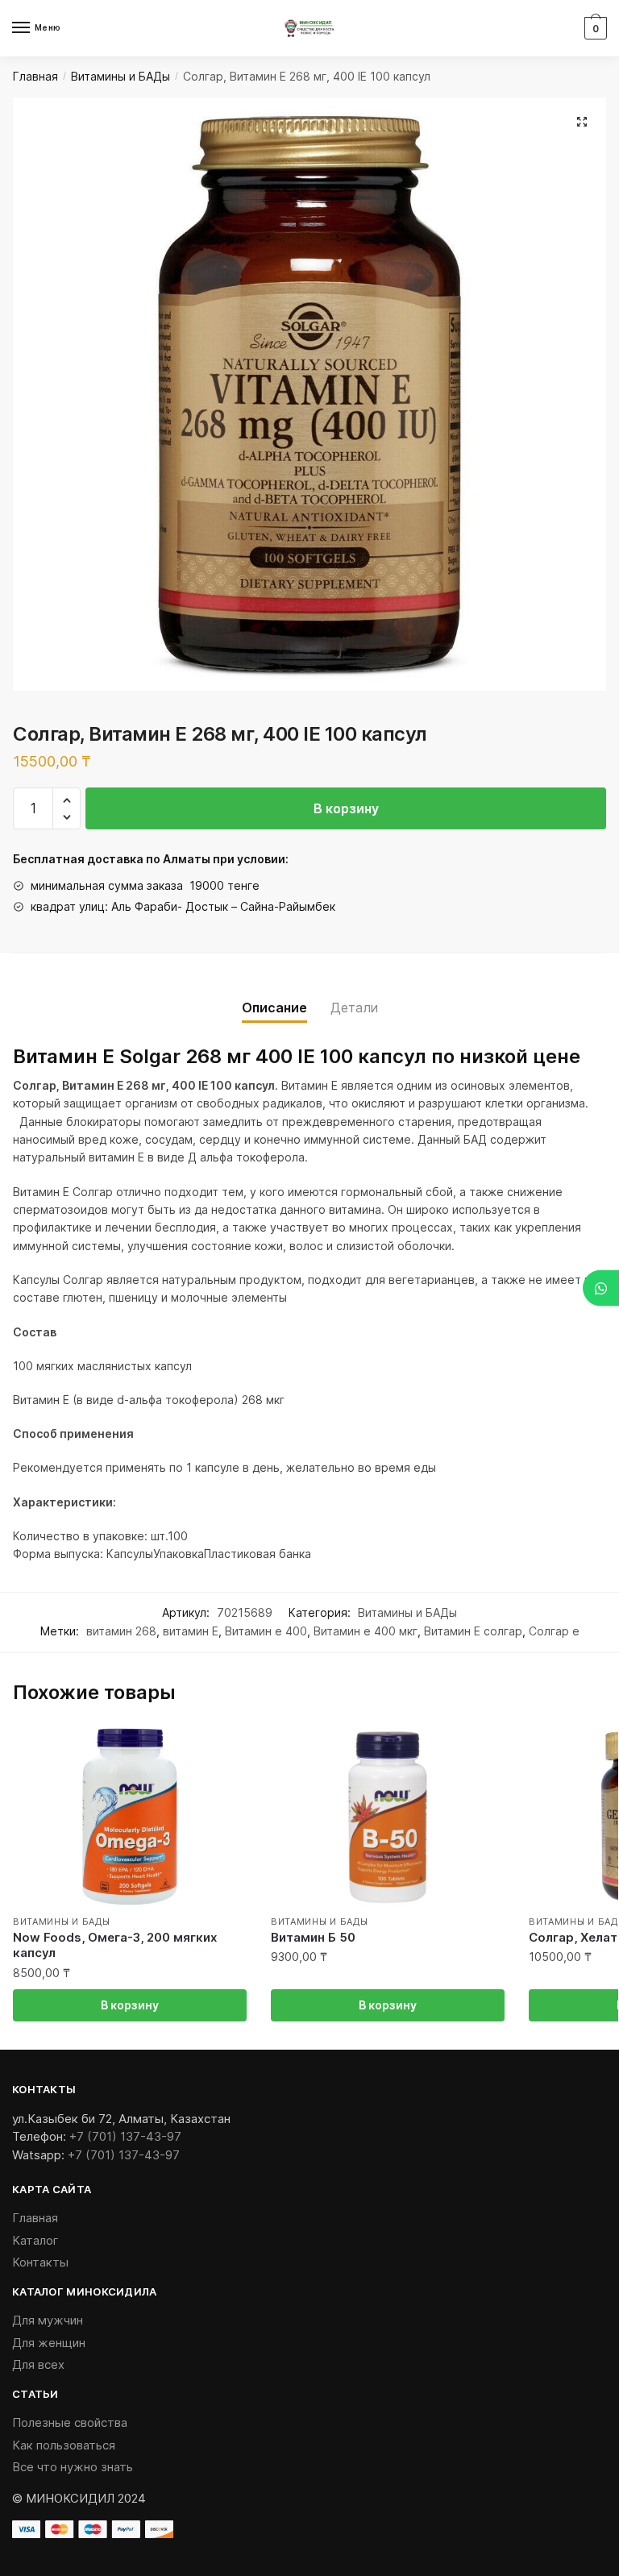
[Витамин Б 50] (388, 1817)
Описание (274, 1008)
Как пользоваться (64, 2445)
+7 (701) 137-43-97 (125, 2136)
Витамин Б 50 (313, 1937)
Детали (354, 1008)
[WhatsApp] (601, 1288)
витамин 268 (121, 1631)
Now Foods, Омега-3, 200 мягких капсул (115, 1945)
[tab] (274, 995)
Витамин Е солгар (473, 1631)
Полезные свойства (70, 2422)
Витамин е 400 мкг (366, 1631)
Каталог (35, 2240)
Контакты (40, 2262)
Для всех (38, 2364)
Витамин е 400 (266, 1631)
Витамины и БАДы (120, 76)
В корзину (346, 808)
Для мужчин (48, 2320)
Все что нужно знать (73, 2467)
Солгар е (554, 1631)
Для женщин (49, 2343)
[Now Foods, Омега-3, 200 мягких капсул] (130, 1817)
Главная (35, 76)
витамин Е (191, 1631)
